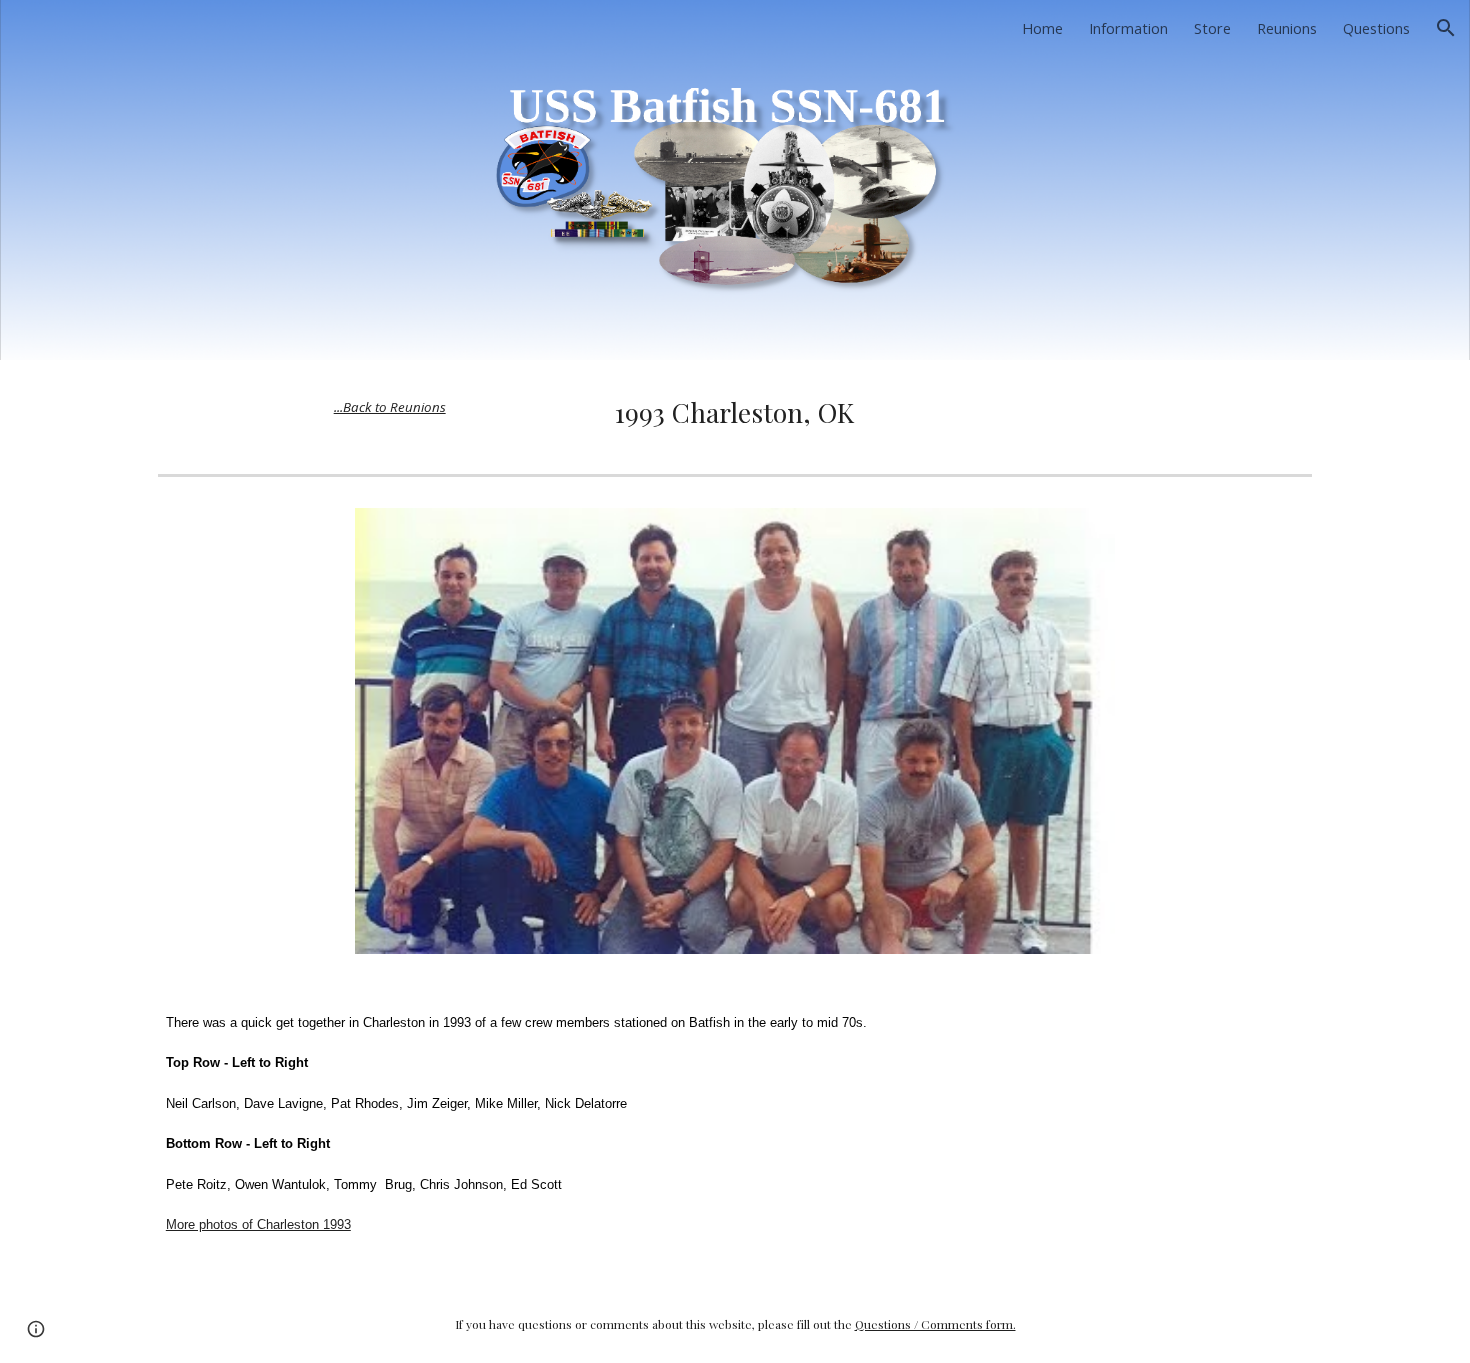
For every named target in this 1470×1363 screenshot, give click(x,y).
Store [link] (1212, 28)
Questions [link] (1376, 28)
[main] (389, 406)
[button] (1446, 28)
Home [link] (1042, 28)
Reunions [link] (1287, 28)
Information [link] (1128, 28)
